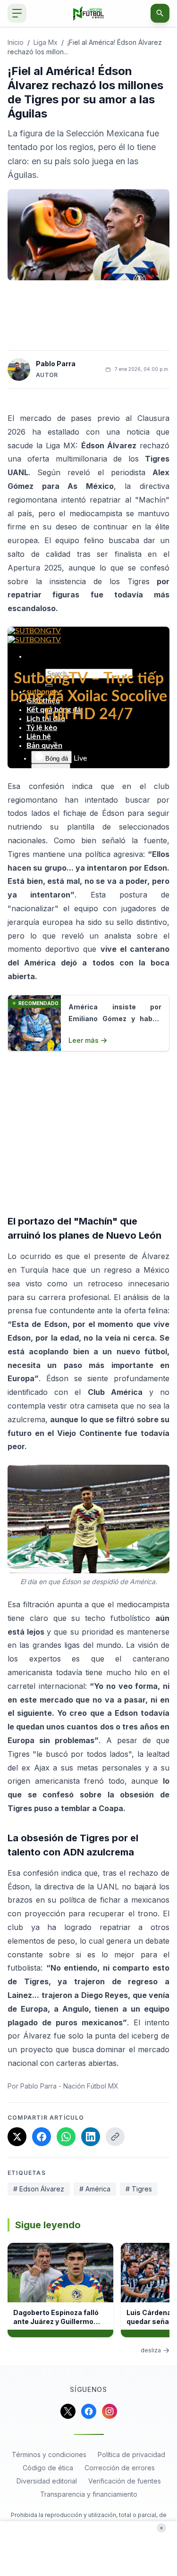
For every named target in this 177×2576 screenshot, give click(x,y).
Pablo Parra (56, 364)
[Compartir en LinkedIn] (91, 2137)
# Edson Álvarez (39, 2189)
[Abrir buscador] (160, 13)
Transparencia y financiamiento (89, 2494)
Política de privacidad (131, 2454)
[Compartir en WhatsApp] (66, 2137)
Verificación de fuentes (125, 2481)
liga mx (46, 42)
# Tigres (139, 2189)
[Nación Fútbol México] (88, 13)
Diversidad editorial (47, 2481)
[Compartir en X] (17, 2137)
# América (95, 2189)
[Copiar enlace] (115, 2137)
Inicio (16, 42)
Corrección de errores (120, 2468)
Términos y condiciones (49, 2454)
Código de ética (48, 2468)
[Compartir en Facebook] (42, 2137)
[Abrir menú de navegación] (17, 13)
